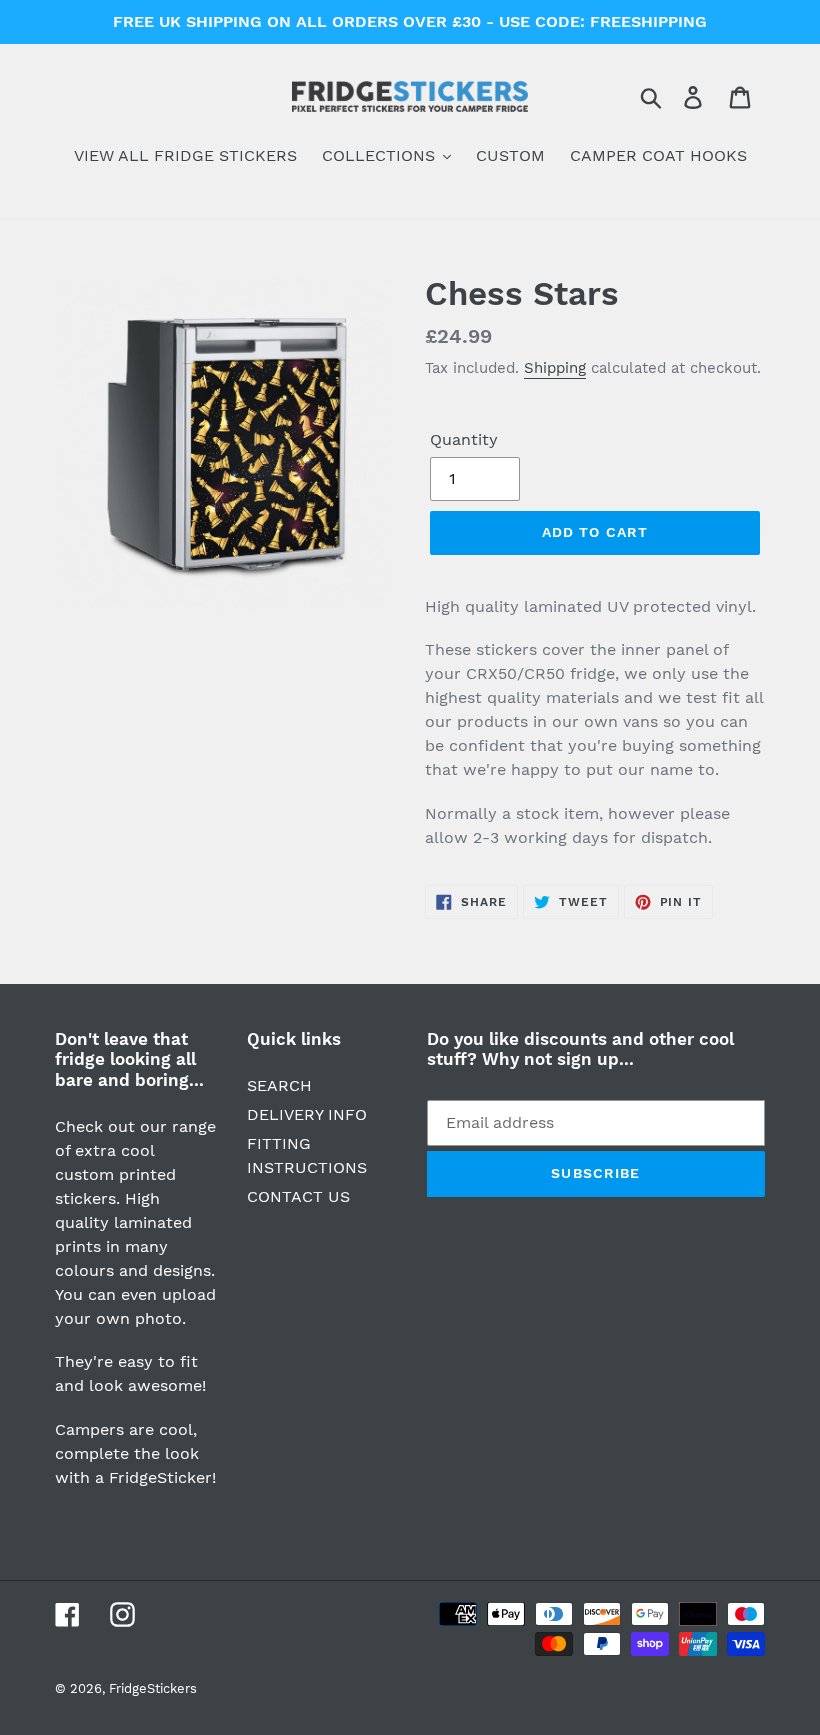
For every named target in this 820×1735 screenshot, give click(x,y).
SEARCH (279, 1085)
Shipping (555, 368)
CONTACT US (298, 1196)
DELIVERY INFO (307, 1114)
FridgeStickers (153, 1688)
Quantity (464, 439)
